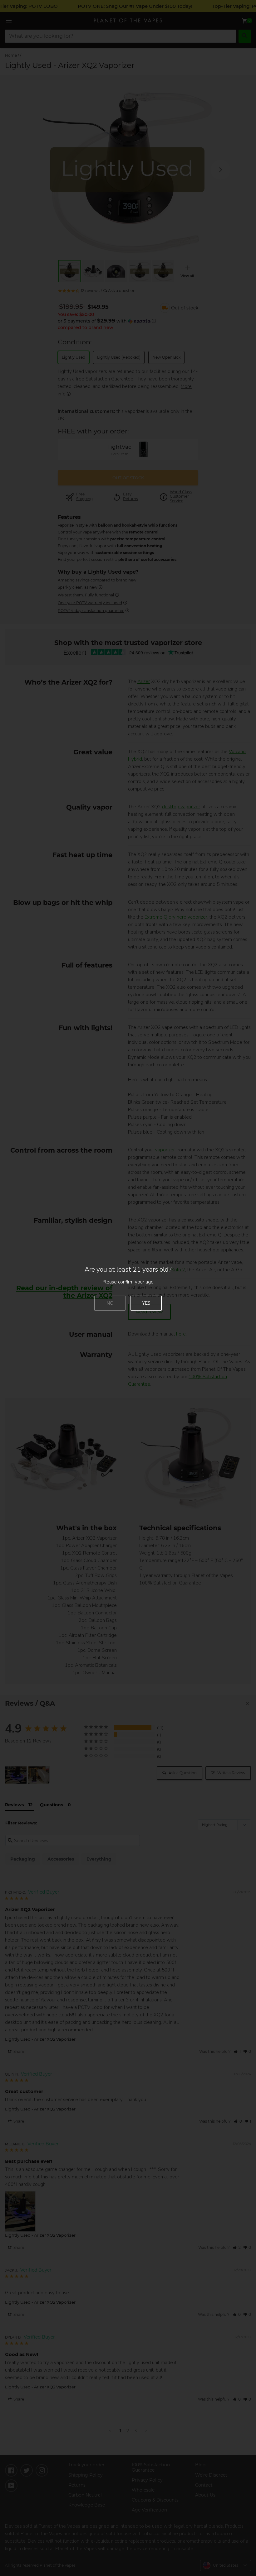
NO (110, 1303)
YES (146, 1303)
